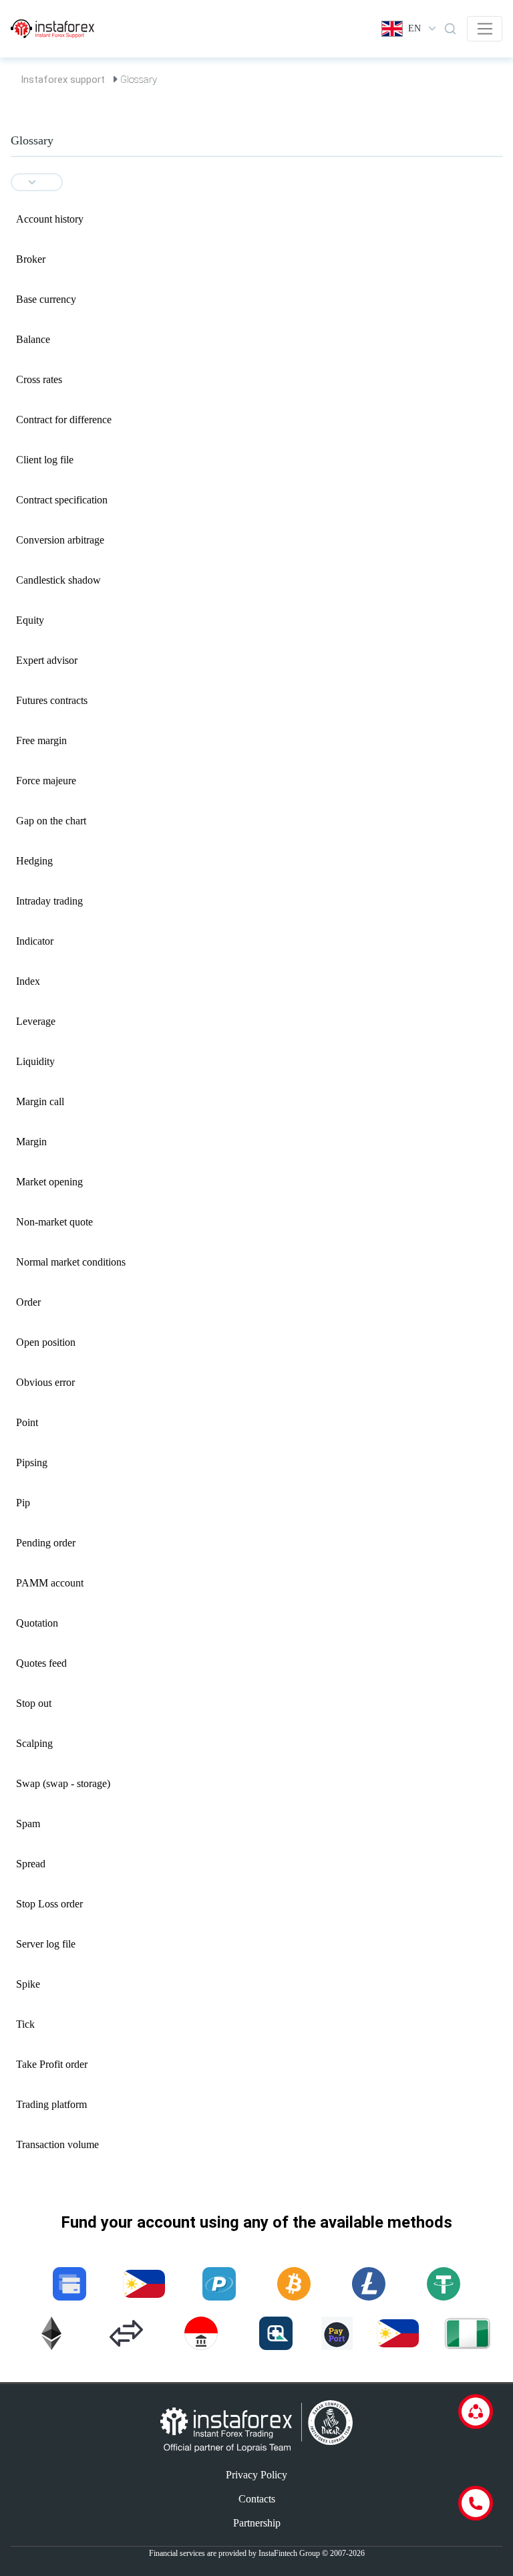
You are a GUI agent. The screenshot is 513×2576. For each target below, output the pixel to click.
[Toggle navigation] (485, 29)
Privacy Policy (256, 2475)
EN (414, 28)
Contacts (257, 2499)
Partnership (257, 2523)
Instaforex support (63, 80)
